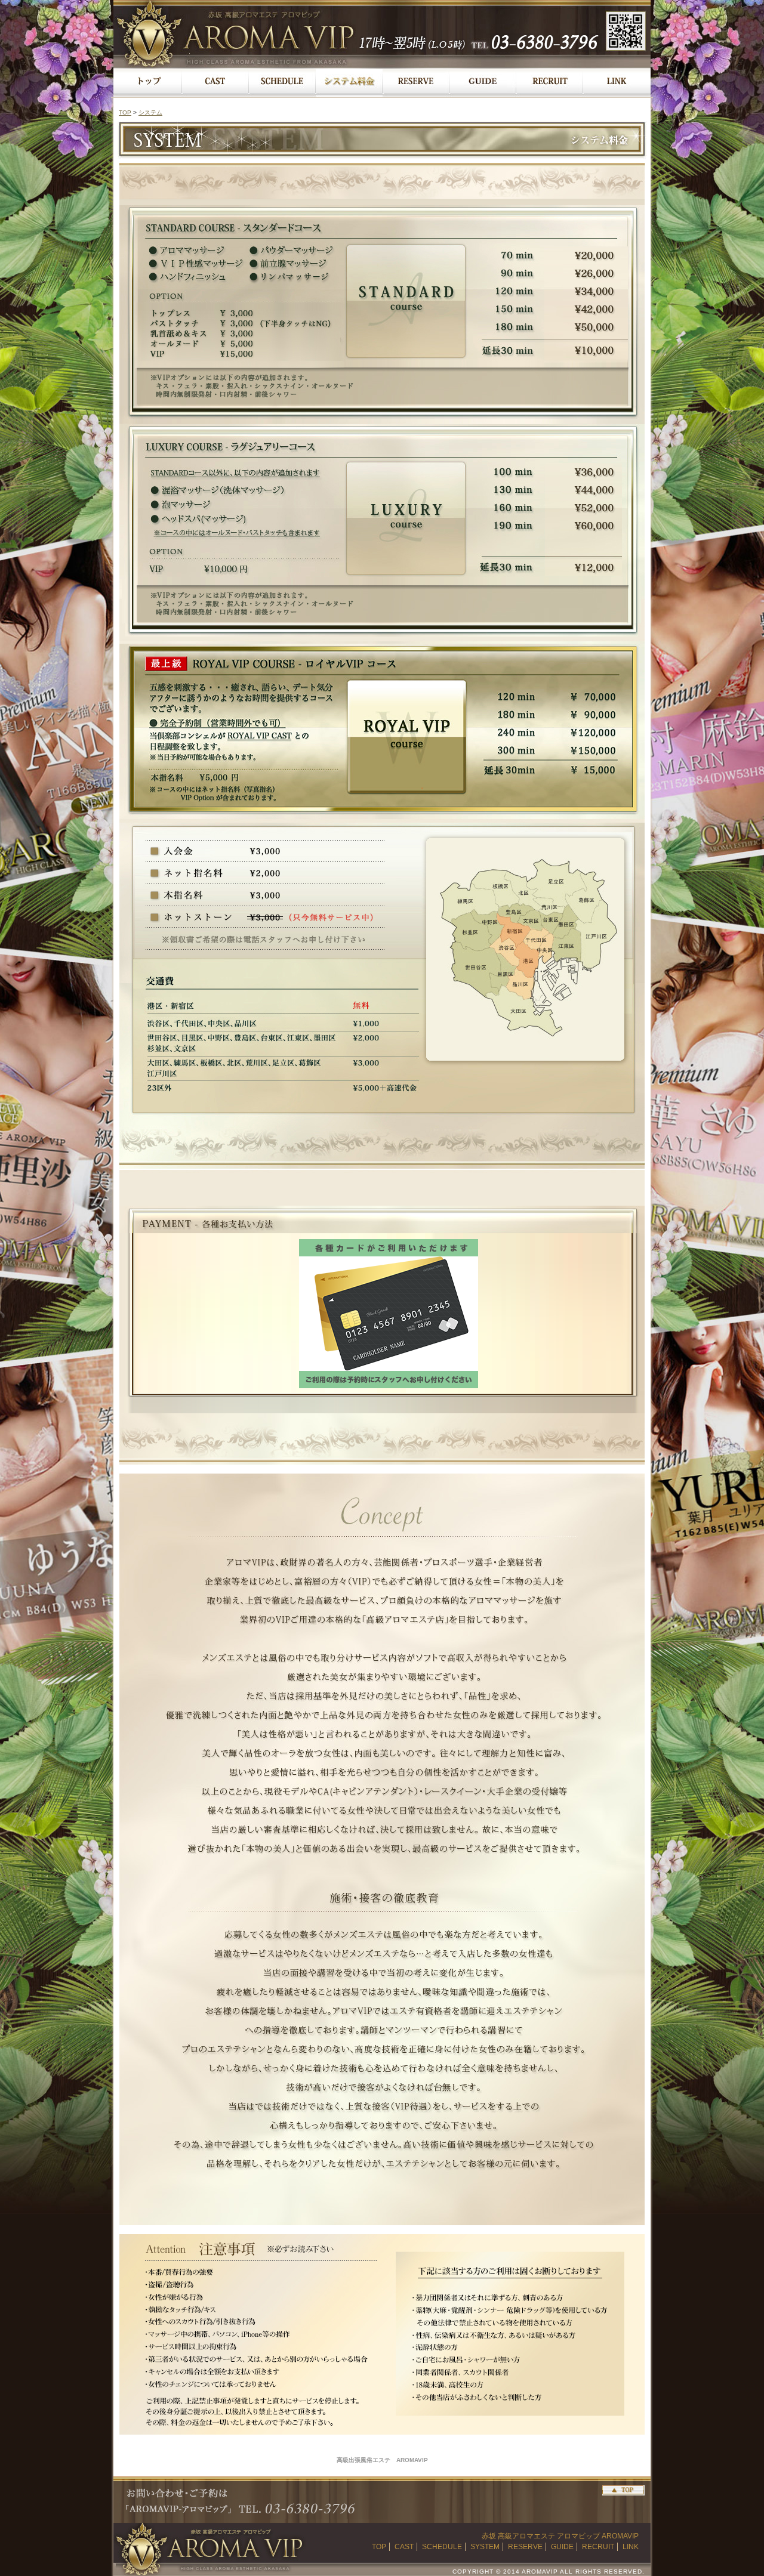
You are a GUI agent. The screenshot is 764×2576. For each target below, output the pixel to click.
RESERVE (525, 2547)
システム (150, 112)
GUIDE (562, 2547)
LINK (631, 2547)
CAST (404, 2547)
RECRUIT (598, 2547)
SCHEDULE (442, 2547)
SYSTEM (485, 2547)
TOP (125, 112)
